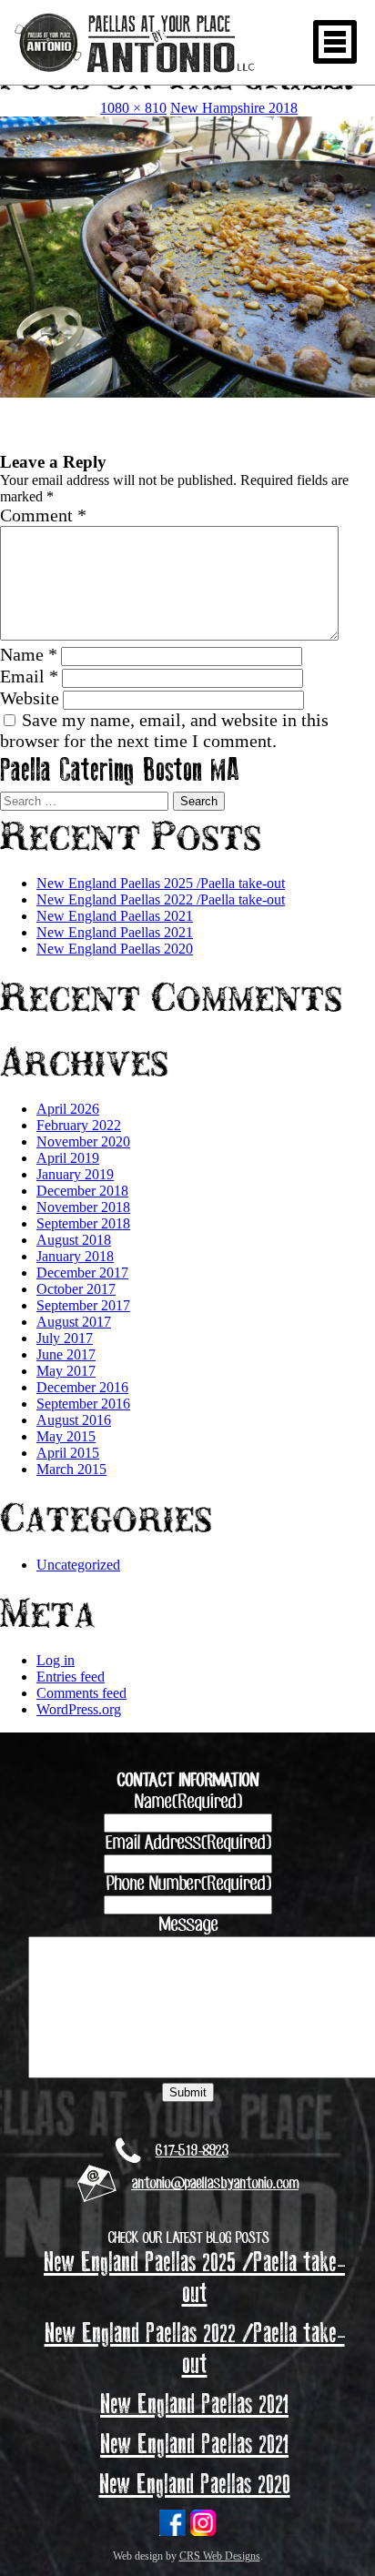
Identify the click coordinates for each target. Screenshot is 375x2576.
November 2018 (83, 1207)
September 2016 (83, 1404)
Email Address (188, 1844)
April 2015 (68, 1453)
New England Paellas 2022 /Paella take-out (161, 899)
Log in (56, 1660)
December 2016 (82, 1387)
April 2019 (68, 1158)
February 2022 (79, 1125)
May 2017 (66, 1371)
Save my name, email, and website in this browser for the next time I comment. (164, 730)
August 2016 (74, 1420)
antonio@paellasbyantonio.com (215, 2184)
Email (29, 676)
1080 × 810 (133, 108)
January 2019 (75, 1174)
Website (30, 698)
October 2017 (76, 1289)
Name (29, 654)
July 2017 (65, 1338)
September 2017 (83, 1305)
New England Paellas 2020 (115, 949)
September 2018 (83, 1223)
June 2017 (66, 1354)
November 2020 (83, 1142)
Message (188, 1925)
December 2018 (82, 1191)
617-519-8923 (192, 2151)
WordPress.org (79, 1709)
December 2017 (82, 1273)
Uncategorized (78, 1565)
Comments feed (81, 1693)
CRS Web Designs (220, 2556)
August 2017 (74, 1322)
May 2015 (66, 1436)
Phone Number (188, 1884)
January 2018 (75, 1256)
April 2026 (68, 1109)
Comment (43, 515)
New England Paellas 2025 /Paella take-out (161, 883)
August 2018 (74, 1240)
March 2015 (71, 1469)
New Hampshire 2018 (234, 108)
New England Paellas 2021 (115, 916)
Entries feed (71, 1677)
